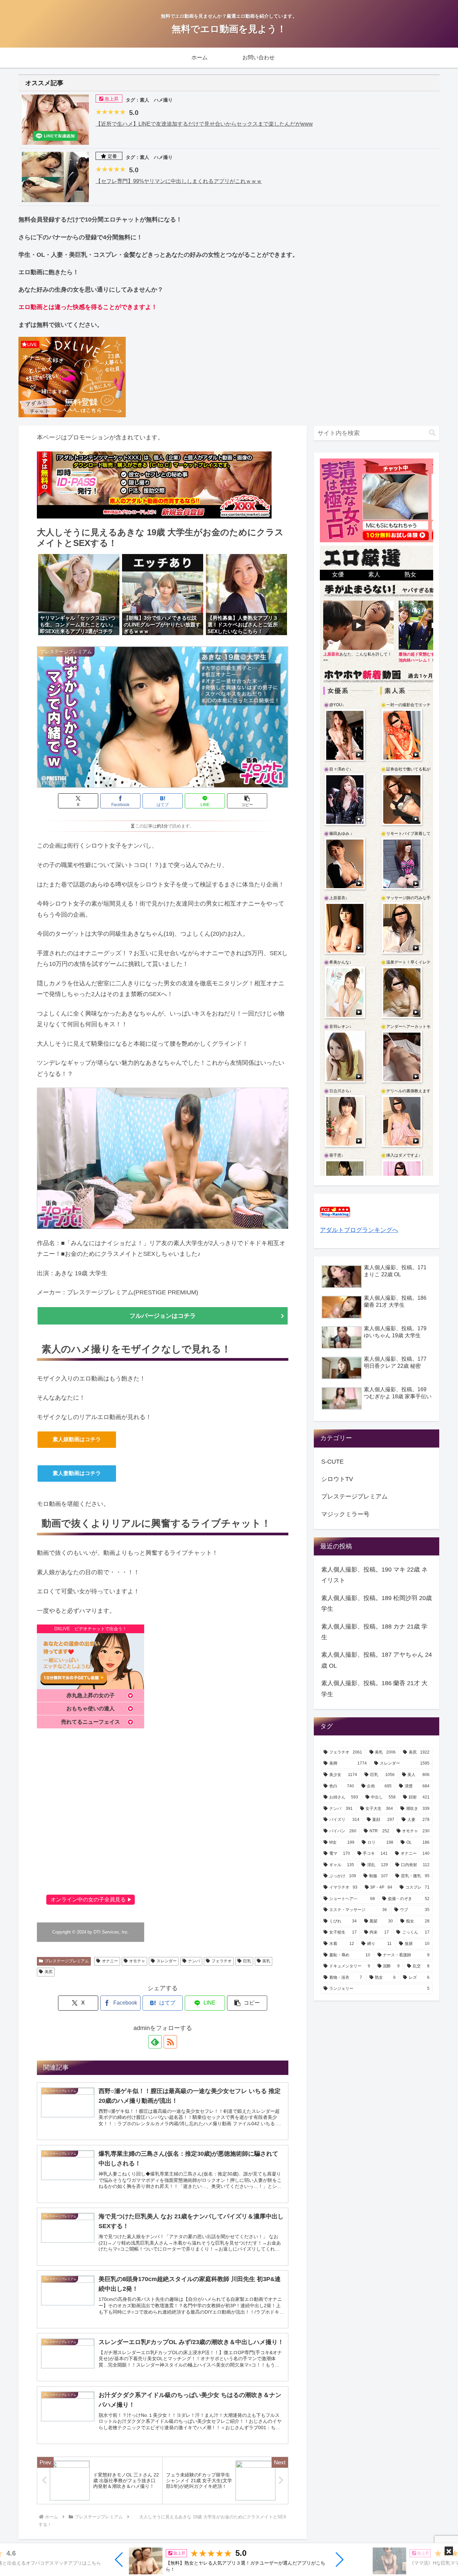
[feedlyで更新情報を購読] (155, 2042)
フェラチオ (222, 1961)
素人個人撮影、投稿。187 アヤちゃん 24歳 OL (377, 1660)
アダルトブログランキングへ (359, 1230)
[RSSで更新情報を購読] (170, 2042)
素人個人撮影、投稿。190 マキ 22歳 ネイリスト (374, 1575)
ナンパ (194, 1961)
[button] (119, 2560)
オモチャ (137, 1961)
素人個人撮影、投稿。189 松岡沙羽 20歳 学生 (377, 1603)
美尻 (49, 1972)
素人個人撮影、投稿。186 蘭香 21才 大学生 (374, 1689)
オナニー (110, 1961)
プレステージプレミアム (67, 1961)
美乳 (266, 1961)
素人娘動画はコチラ (77, 1439)
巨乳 (247, 1961)
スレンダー (167, 1961)
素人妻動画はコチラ (77, 1473)
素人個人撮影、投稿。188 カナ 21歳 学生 (374, 1632)
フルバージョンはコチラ (163, 1316)
